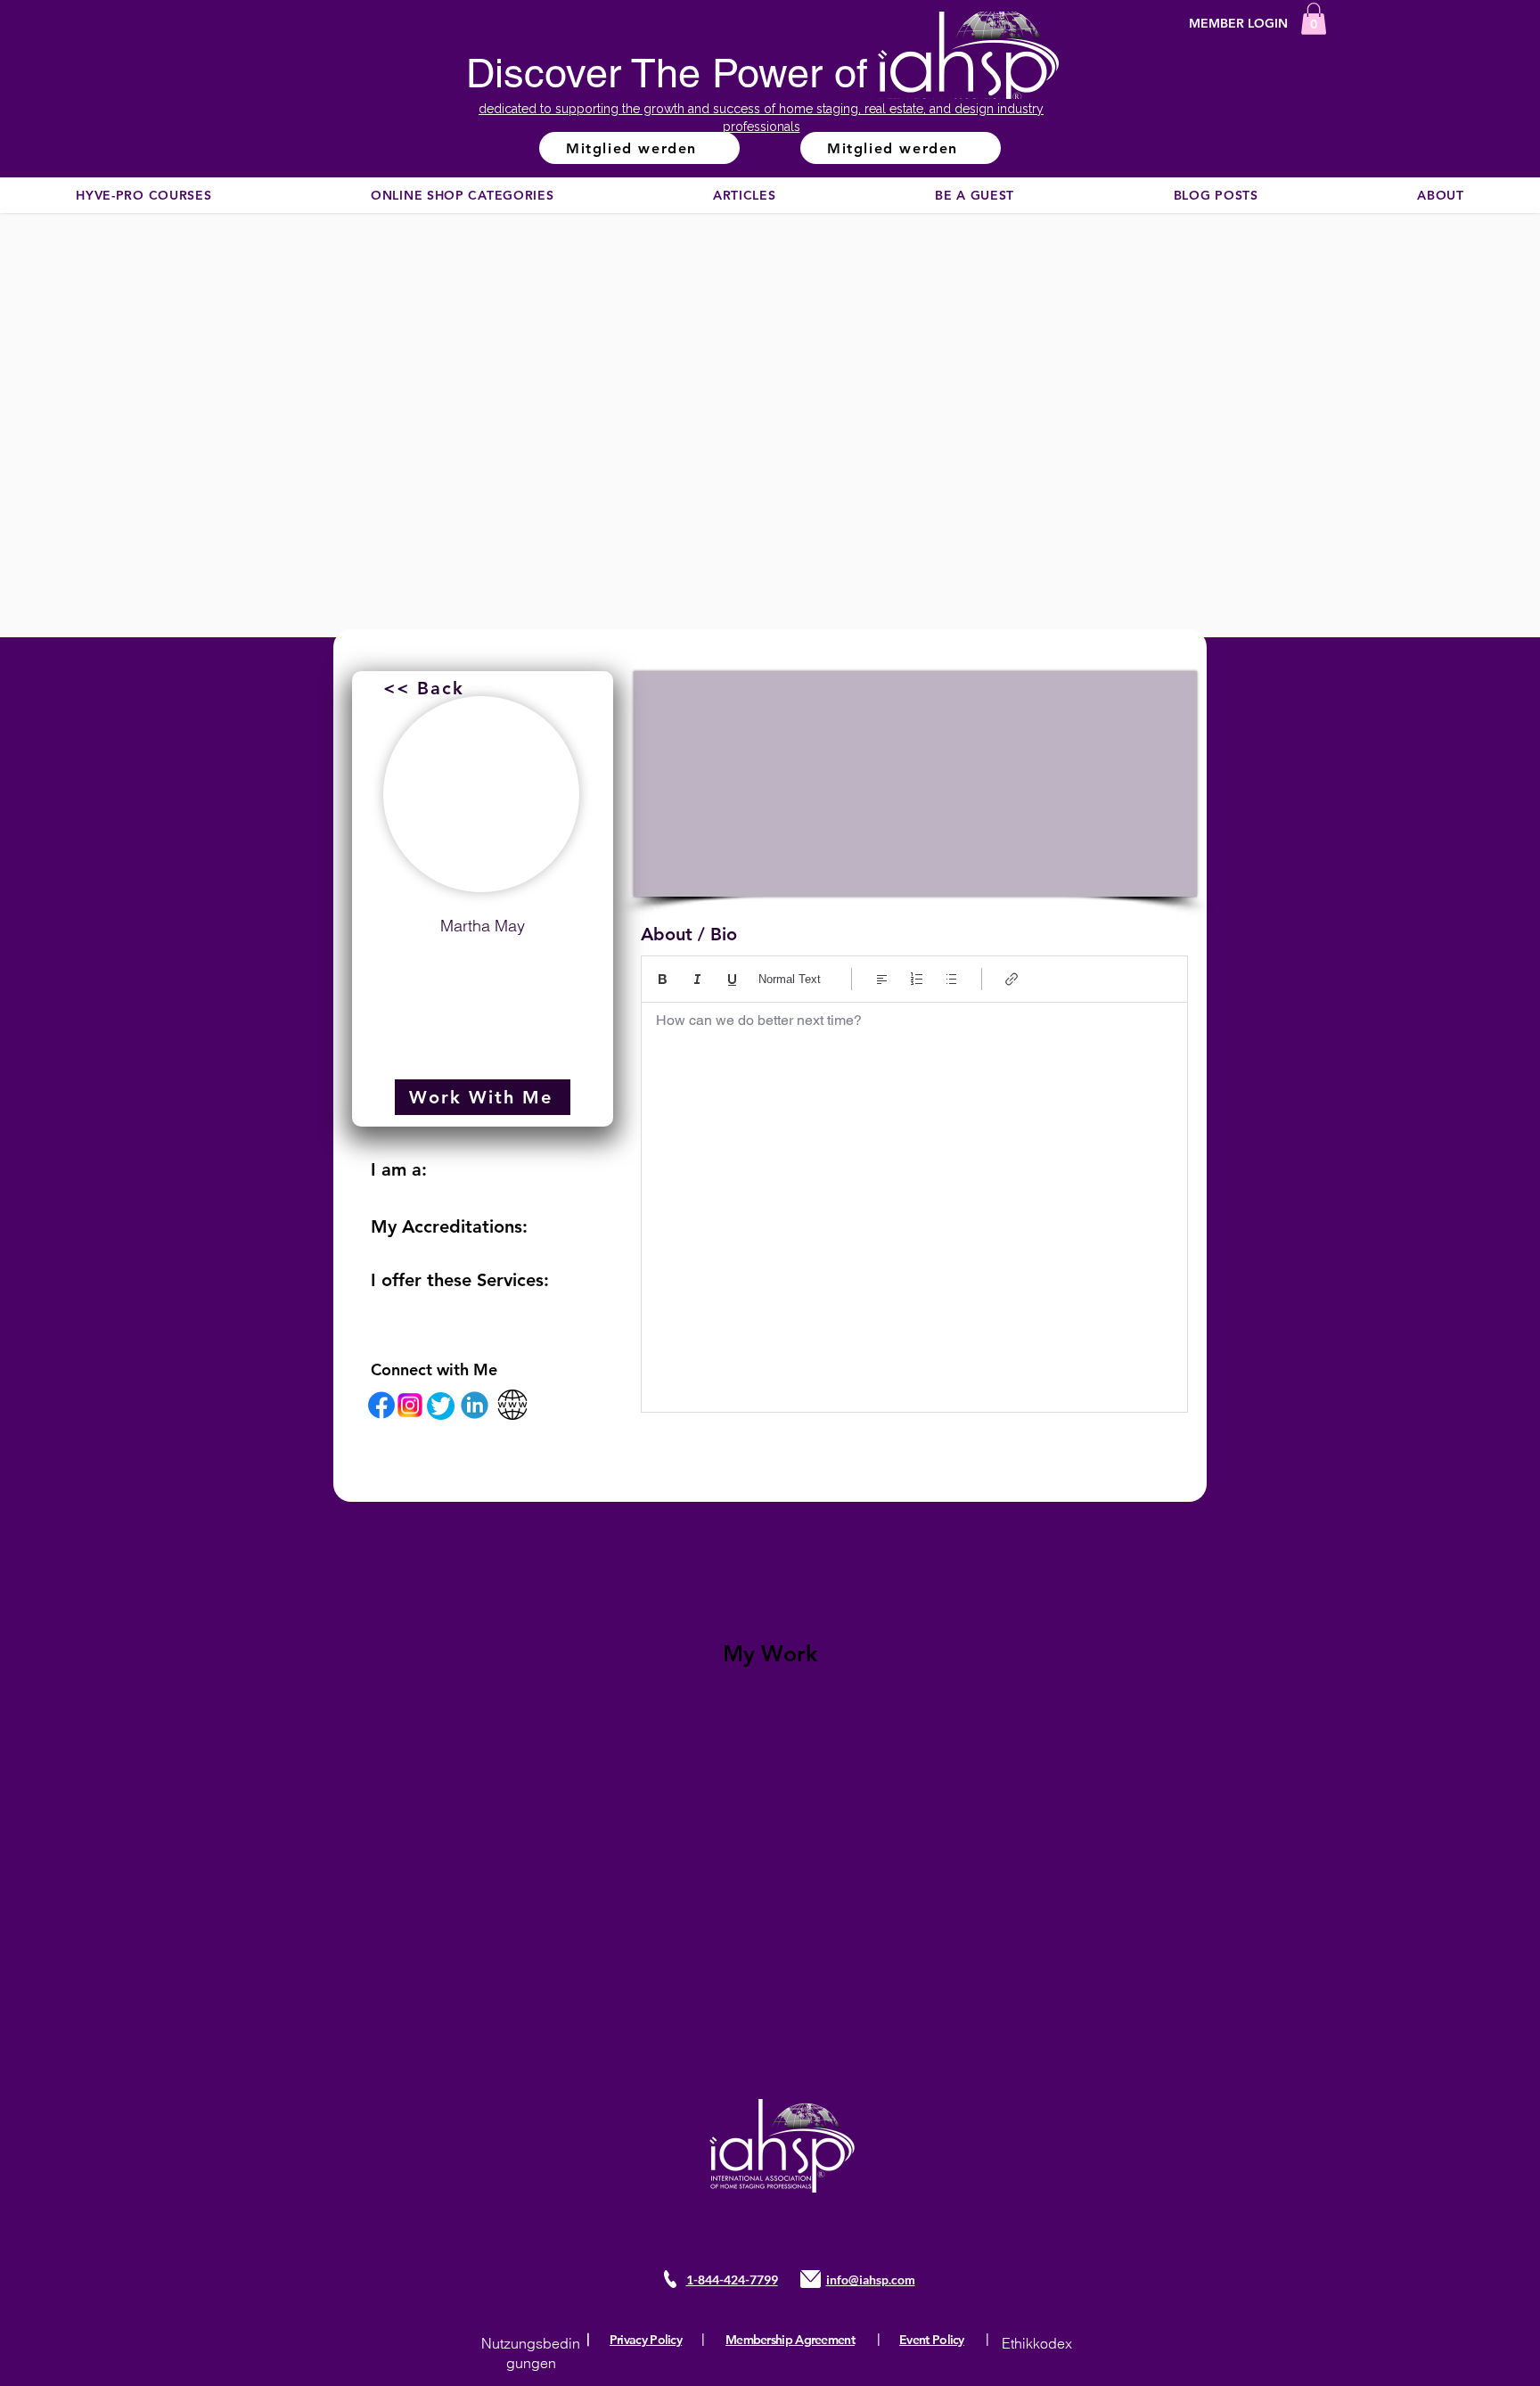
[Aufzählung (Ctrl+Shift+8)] (951, 979)
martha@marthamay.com (483, 969)
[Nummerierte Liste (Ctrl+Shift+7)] (917, 979)
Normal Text (790, 979)
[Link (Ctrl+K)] (1012, 979)
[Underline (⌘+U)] (732, 979)
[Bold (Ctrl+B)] (663, 979)
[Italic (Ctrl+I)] (697, 979)
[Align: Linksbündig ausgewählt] (882, 979)
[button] (1314, 19)
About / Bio (689, 934)
